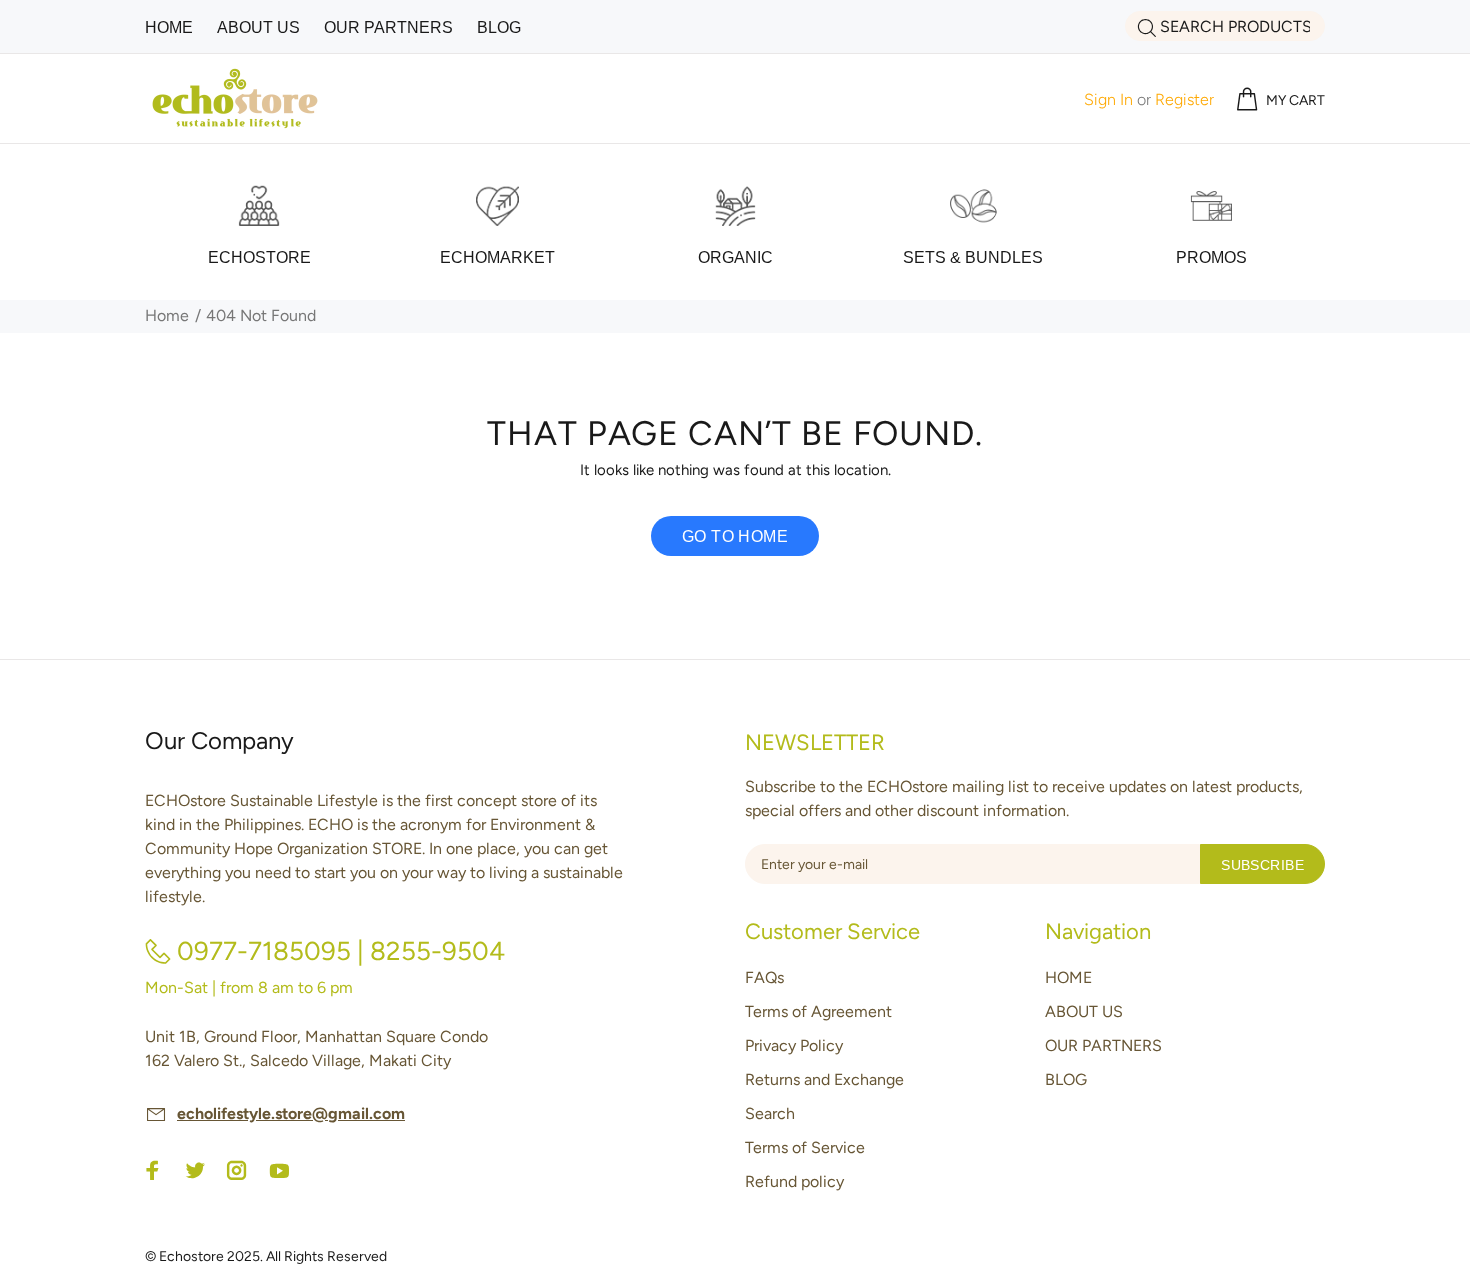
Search (770, 1113)
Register (1184, 99)
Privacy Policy (794, 1045)
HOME (1068, 977)
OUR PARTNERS (1103, 1045)
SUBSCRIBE (1262, 865)
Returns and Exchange (824, 1079)
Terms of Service (805, 1147)
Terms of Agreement (818, 1011)
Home (167, 315)
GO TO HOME (735, 536)
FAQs (764, 977)
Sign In (1108, 99)
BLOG (1066, 1079)
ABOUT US (1084, 1011)
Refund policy (794, 1181)
